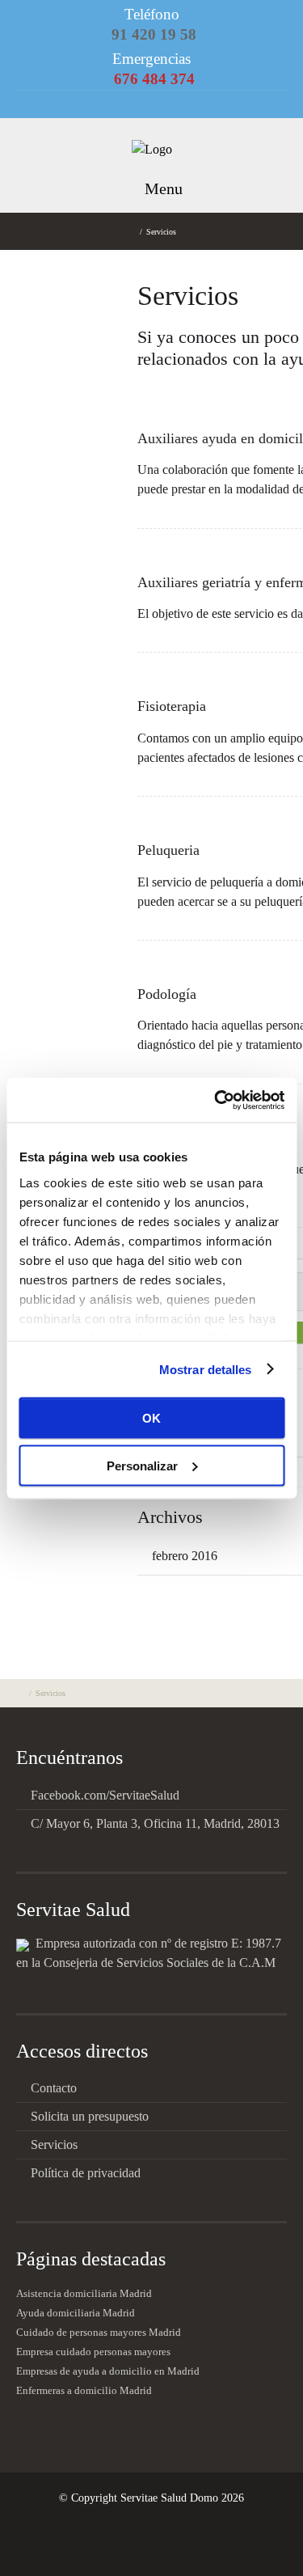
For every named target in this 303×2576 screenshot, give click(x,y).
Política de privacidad (86, 2173)
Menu (162, 188)
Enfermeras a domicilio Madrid (84, 2391)
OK (151, 1418)
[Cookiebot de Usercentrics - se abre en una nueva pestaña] (216, 1100)
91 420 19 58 (154, 34)
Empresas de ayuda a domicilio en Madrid (108, 2371)
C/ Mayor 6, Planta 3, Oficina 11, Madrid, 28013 (155, 1823)
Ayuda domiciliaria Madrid (76, 2313)
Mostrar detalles (206, 1369)
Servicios (54, 2145)
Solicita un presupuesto (90, 2116)
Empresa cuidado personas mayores (93, 2352)
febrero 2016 (185, 1556)
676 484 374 (154, 79)
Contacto (54, 2088)
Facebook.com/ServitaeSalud (105, 1795)
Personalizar (142, 1465)
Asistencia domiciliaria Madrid (84, 2294)
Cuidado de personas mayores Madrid (99, 2333)
